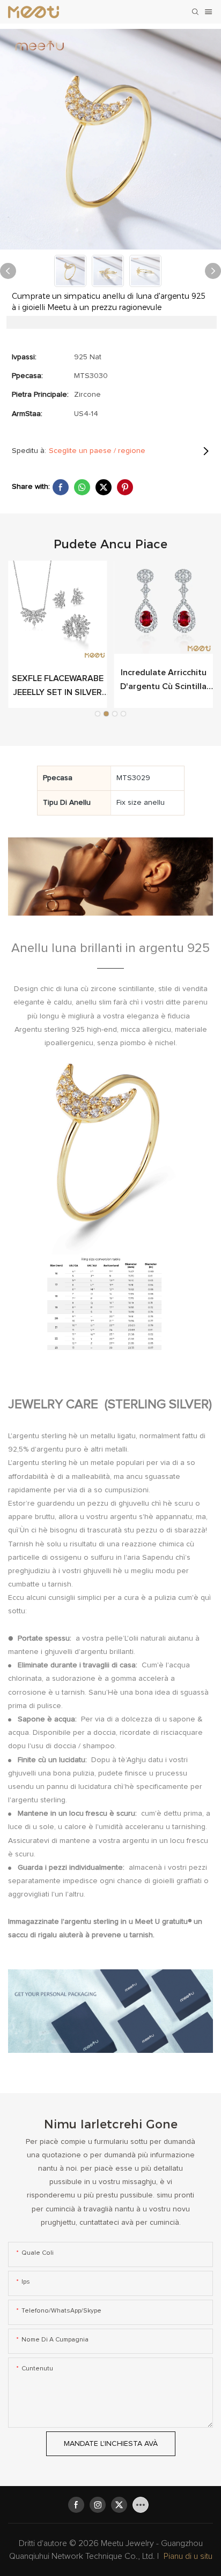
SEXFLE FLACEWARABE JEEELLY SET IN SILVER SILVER (58, 687)
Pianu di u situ (188, 2556)
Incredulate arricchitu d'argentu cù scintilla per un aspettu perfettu (163, 681)
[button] (98, 714)
